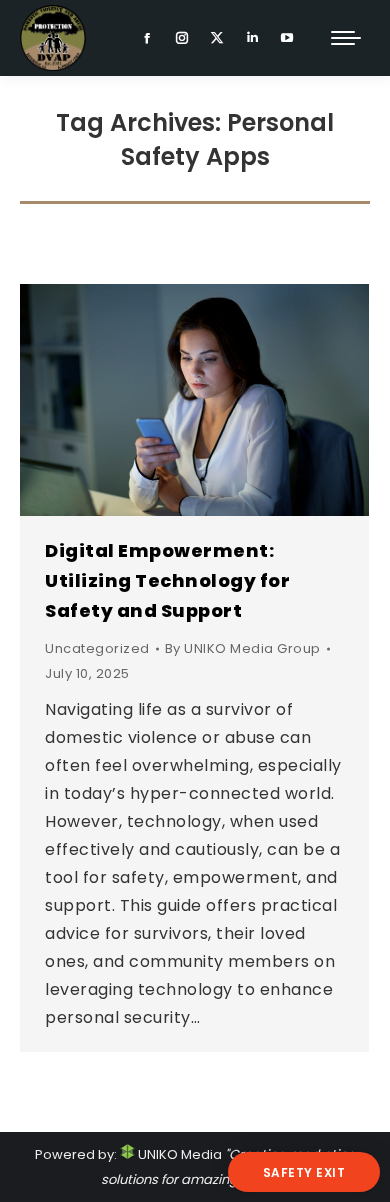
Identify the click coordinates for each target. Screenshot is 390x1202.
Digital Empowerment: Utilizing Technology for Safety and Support (167, 580)
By (243, 648)
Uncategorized (97, 648)
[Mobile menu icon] (346, 38)
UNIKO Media (178, 1154)
